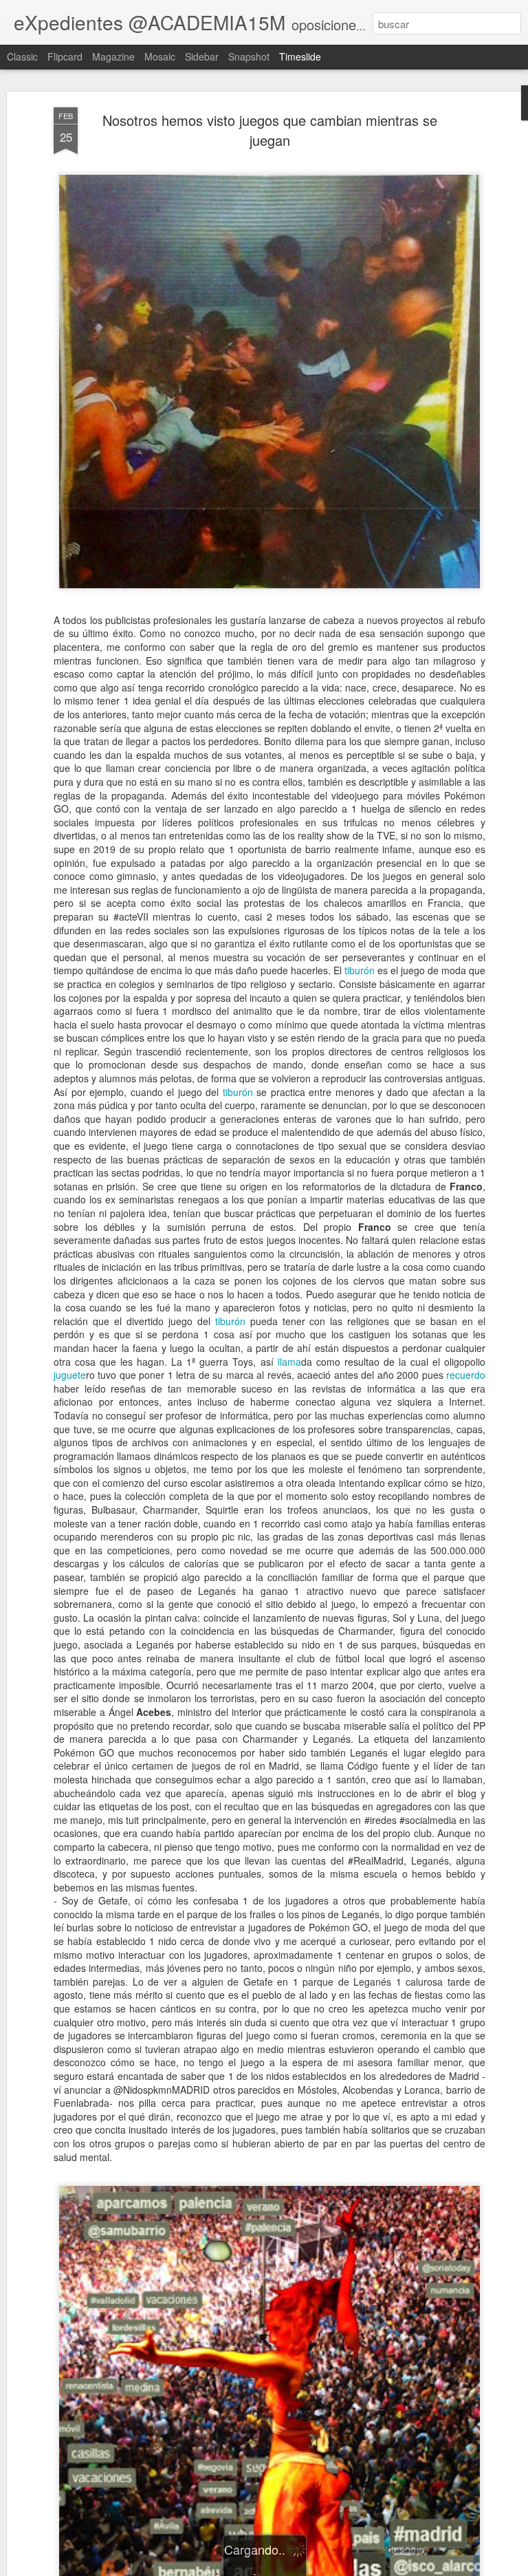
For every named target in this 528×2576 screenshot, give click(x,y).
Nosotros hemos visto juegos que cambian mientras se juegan (270, 130)
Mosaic (160, 56)
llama (289, 1362)
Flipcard (65, 56)
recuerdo (466, 1375)
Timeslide (300, 56)
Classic (22, 56)
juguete (70, 1375)
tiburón (360, 970)
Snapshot (249, 56)
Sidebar (202, 56)
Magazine (113, 56)
